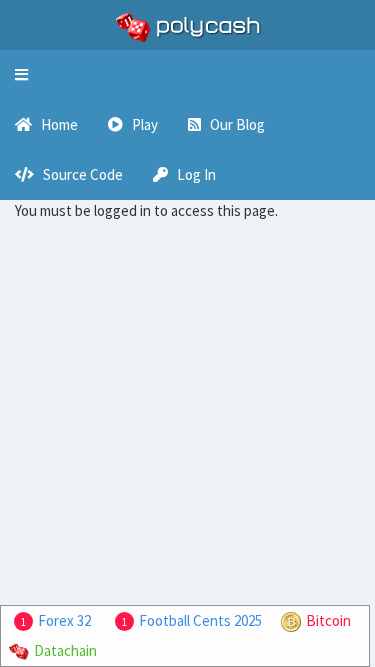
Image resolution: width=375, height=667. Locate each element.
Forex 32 (64, 620)
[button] (21, 75)
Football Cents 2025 (200, 620)
